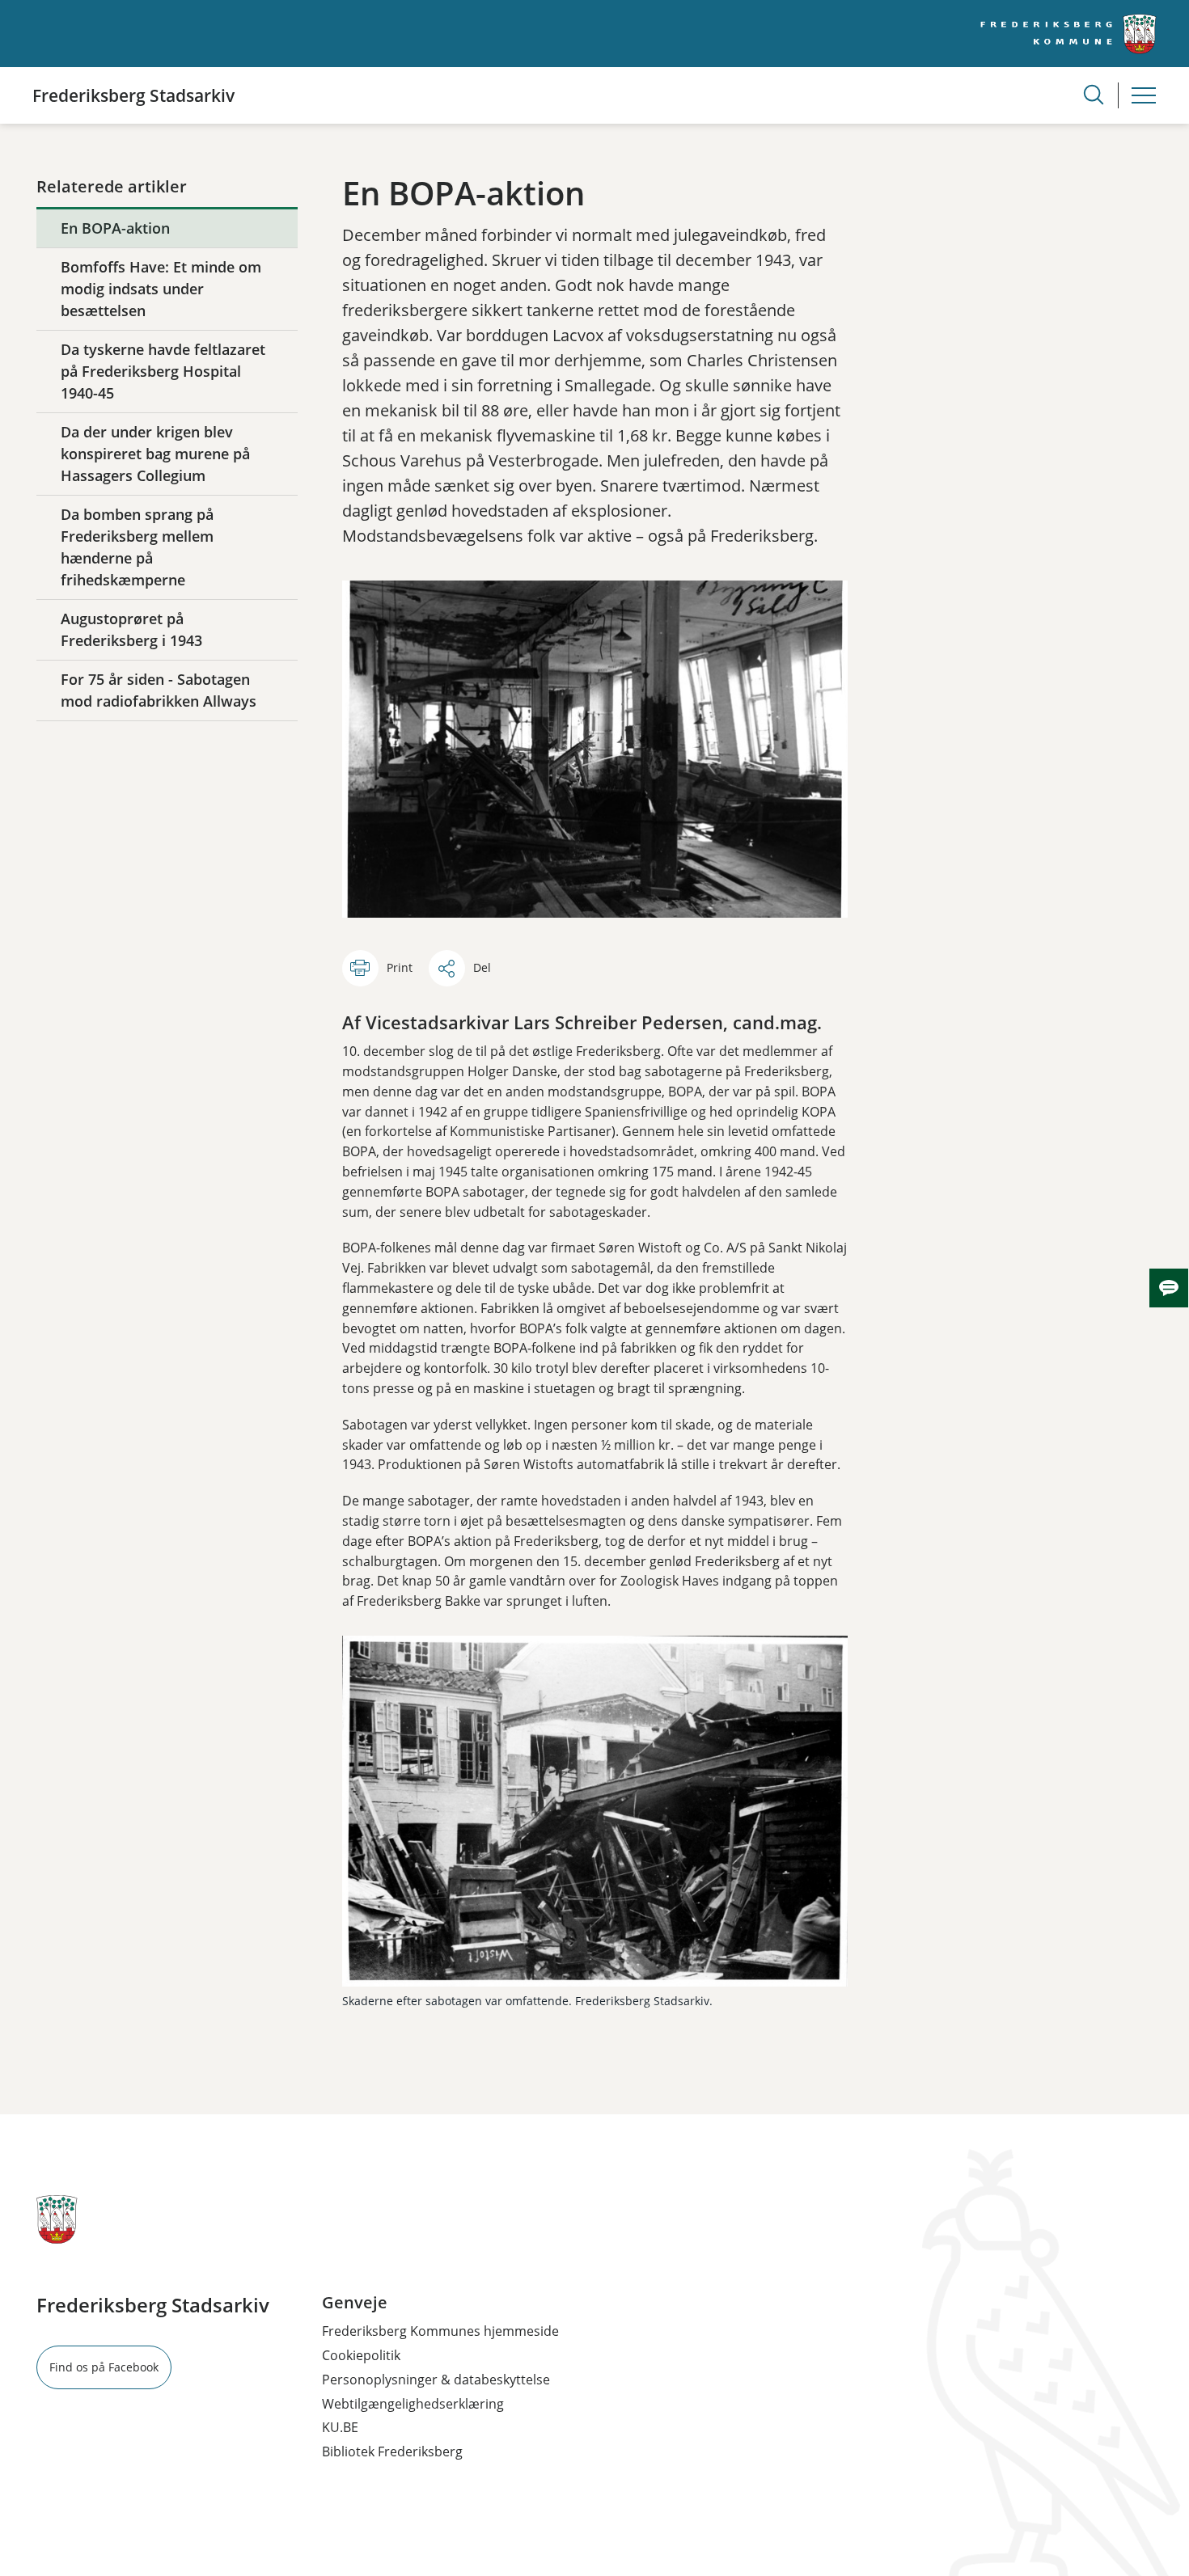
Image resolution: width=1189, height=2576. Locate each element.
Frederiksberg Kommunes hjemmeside (440, 2331)
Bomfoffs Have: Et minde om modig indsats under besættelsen (161, 289)
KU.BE (340, 2427)
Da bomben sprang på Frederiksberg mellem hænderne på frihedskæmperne (137, 547)
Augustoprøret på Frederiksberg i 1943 (131, 629)
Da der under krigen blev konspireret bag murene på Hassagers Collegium (155, 454)
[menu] (1144, 95)
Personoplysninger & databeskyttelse (436, 2380)
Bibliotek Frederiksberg (392, 2451)
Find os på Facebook (104, 2367)
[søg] (1094, 95)
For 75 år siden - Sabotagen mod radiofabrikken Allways (159, 690)
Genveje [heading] (355, 2303)
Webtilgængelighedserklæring (413, 2404)
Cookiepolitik (361, 2355)
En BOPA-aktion (115, 228)
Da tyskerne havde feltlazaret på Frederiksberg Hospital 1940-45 (163, 371)
